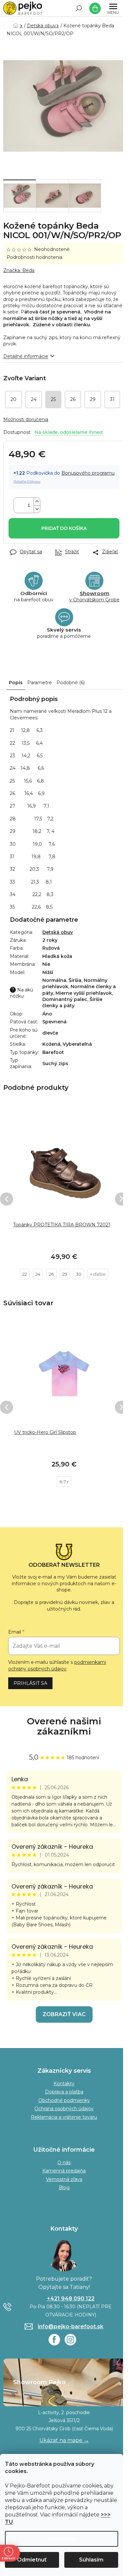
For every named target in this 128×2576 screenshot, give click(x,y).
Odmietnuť (32, 2560)
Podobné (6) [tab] (71, 683)
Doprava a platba (64, 2092)
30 (79, 1274)
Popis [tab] (16, 683)
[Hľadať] (79, 8)
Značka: (19, 270)
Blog (64, 2188)
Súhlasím (91, 2560)
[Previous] (7, 1199)
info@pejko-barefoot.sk (71, 2326)
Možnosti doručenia (26, 419)
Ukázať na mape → (64, 2440)
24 (38, 1274)
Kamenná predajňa (64, 2171)
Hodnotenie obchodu (64, 1726)
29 (65, 1274)
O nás (64, 2163)
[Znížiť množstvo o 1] (37, 509)
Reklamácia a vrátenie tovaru (64, 2117)
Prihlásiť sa (30, 1683)
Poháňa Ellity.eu (27, 481)
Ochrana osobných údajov (64, 2109)
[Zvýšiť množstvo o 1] (37, 501)
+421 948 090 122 (71, 2299)
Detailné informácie (26, 356)
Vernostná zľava (64, 2179)
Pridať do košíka (64, 528)
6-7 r (64, 1482)
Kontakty (64, 2084)
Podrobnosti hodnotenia (34, 257)
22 (25, 1274)
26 (51, 1274)
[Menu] (113, 8)
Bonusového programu (88, 473)
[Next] (121, 1199)
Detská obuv (58, 932)
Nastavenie (62, 2539)
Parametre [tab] (40, 683)
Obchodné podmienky (64, 2100)
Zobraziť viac (64, 2014)
